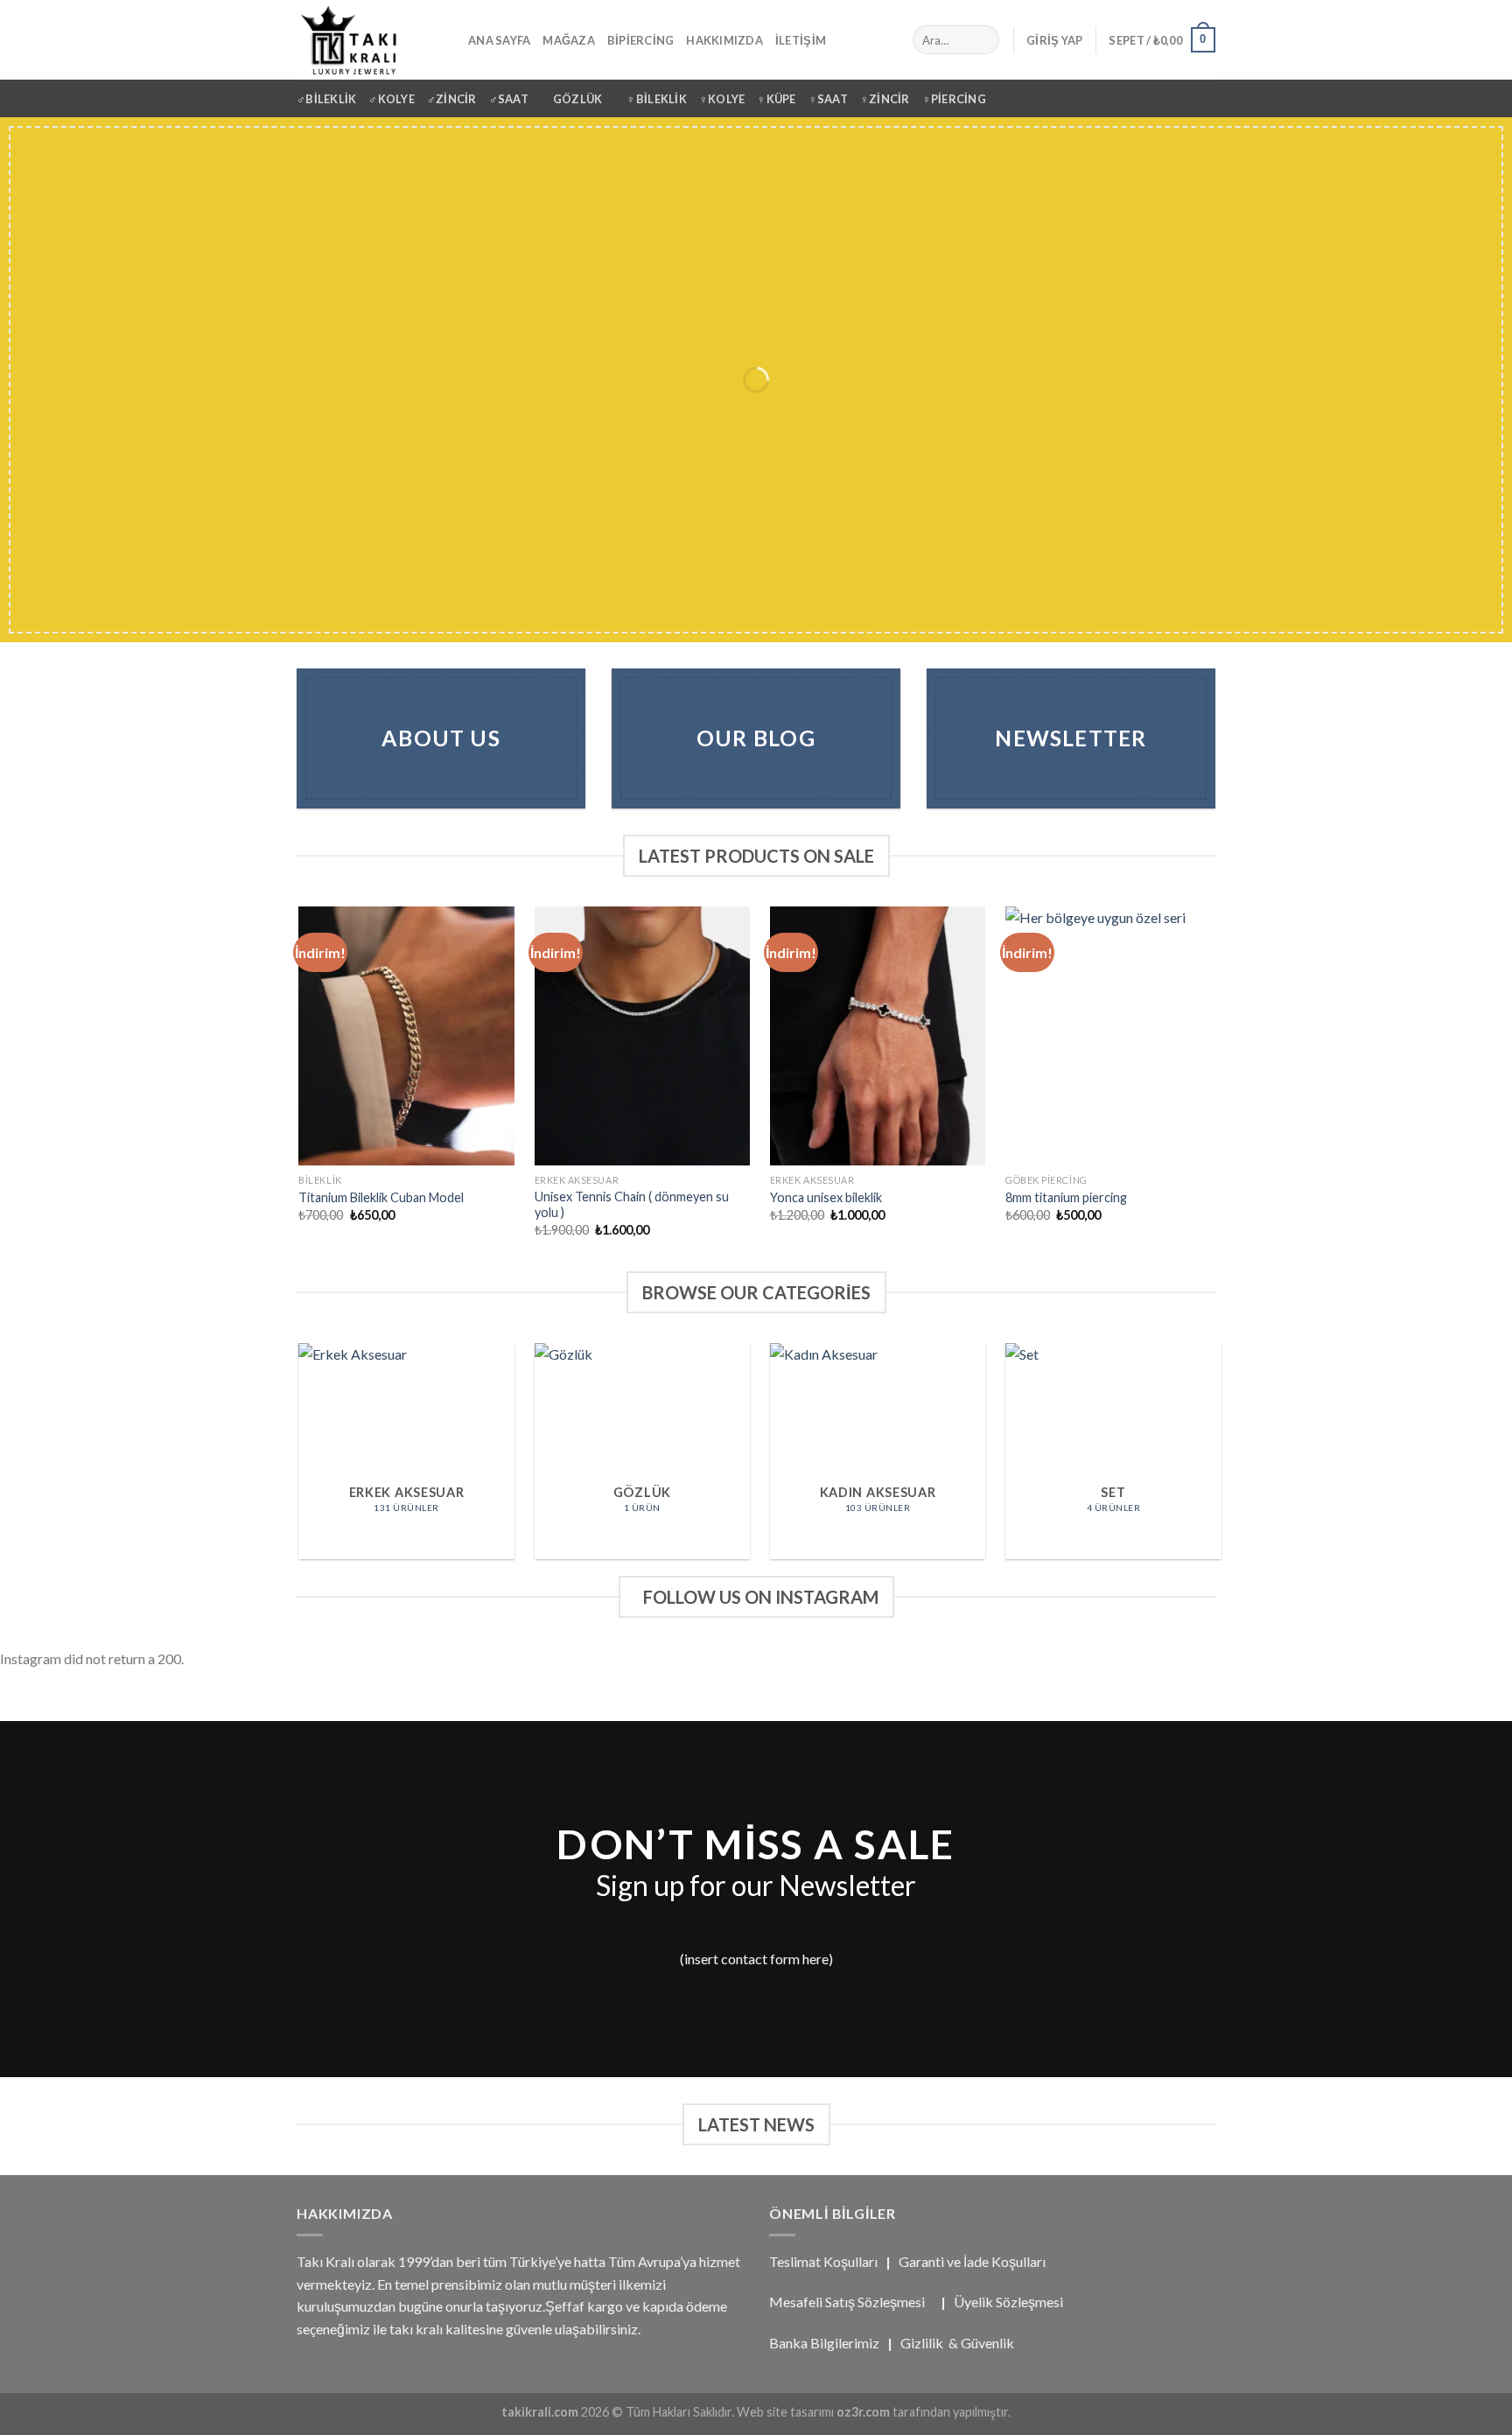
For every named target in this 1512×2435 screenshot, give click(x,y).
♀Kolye (722, 99)
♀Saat (828, 99)
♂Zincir (452, 99)
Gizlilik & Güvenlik (957, 2343)
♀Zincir (885, 99)
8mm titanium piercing (1066, 1197)
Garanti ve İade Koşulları (972, 2261)
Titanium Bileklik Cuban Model (381, 1197)
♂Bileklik (326, 99)
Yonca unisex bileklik (826, 1197)
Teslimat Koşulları (823, 2261)
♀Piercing (954, 99)
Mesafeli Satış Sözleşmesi (847, 2302)
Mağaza (569, 40)
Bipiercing (641, 40)
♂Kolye (392, 99)
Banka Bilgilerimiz (824, 2343)
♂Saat (509, 99)
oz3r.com (863, 2412)
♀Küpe (776, 99)
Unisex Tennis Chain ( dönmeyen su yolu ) (632, 1205)
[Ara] (982, 40)
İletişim (801, 40)
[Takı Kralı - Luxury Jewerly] (369, 40)
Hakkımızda (724, 40)
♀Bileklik (656, 99)
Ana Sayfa (499, 40)
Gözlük (578, 99)
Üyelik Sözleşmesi (1008, 2302)
